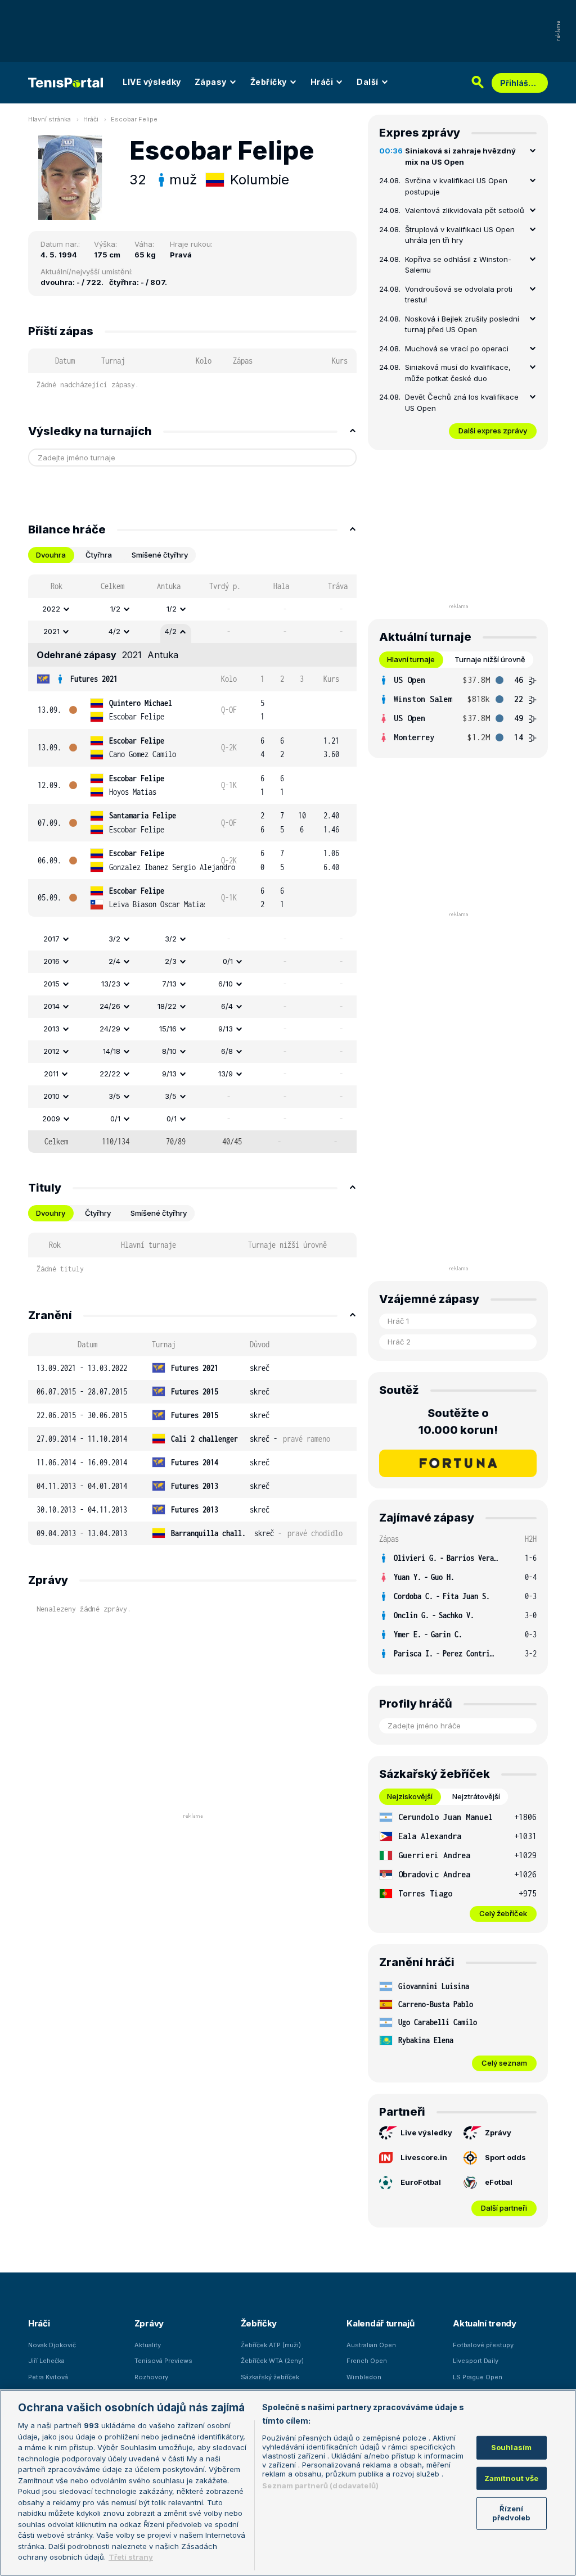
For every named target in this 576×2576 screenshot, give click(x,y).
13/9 (226, 1074)
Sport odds (505, 2157)
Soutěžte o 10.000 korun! (458, 1421)
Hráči (322, 82)
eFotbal (499, 2182)
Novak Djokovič (52, 2345)
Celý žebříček (503, 1913)
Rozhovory (151, 2377)
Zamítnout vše (512, 2478)
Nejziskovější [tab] (410, 1796)
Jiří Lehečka (46, 2361)
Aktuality (148, 2345)
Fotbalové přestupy (483, 2345)
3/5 (114, 1096)
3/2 (114, 939)
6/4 (227, 1006)
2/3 (171, 961)
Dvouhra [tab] (51, 555)
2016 (51, 961)
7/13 (169, 984)
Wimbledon (364, 2377)
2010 (51, 1096)
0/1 (228, 961)
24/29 (110, 1029)
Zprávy (498, 2133)
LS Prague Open (478, 2377)
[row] (192, 609)
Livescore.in (424, 2157)
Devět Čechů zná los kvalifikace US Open (462, 402)
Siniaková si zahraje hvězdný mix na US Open (460, 156)
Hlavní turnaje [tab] (411, 659)
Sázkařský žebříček (270, 2377)
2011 (51, 1074)
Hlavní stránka (49, 119)
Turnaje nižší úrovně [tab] (490, 659)
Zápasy (211, 82)
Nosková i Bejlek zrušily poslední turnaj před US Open (462, 324)
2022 (51, 609)
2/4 (114, 961)
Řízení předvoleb (511, 2513)
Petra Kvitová (48, 2377)
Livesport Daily (476, 2361)
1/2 (115, 609)
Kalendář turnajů (380, 2323)
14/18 (112, 1051)
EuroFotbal (421, 2182)
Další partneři (504, 2208)
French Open (367, 2361)
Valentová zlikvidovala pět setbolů (465, 210)
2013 (51, 1029)
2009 (51, 1119)
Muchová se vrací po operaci (457, 348)
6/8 (227, 1051)
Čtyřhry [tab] (98, 1213)
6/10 (226, 984)
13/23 (111, 984)
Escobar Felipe (134, 119)
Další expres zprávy (493, 431)
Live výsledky (426, 2133)
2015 (51, 984)
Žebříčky (269, 82)
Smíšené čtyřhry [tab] (160, 555)
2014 (51, 1006)
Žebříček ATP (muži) (271, 2345)
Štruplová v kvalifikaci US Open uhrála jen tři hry (460, 235)
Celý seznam (504, 2063)
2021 (51, 631)
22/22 (110, 1074)
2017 (51, 939)
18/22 (167, 1006)
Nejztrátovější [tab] (476, 1796)
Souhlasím (511, 2447)
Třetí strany (131, 2557)
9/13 (226, 1029)
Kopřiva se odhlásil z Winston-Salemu (458, 265)
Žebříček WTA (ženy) (272, 2361)
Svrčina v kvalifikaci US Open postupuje (456, 186)
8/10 (169, 1051)
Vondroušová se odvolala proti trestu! (459, 295)
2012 (51, 1051)
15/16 (168, 1029)
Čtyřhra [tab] (99, 555)
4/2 (114, 631)
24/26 (110, 1006)
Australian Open (371, 2345)
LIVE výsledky (152, 82)
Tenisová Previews (163, 2361)
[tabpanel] (192, 864)
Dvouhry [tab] (51, 1213)
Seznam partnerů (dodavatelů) (320, 2486)
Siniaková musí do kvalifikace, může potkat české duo (458, 373)
